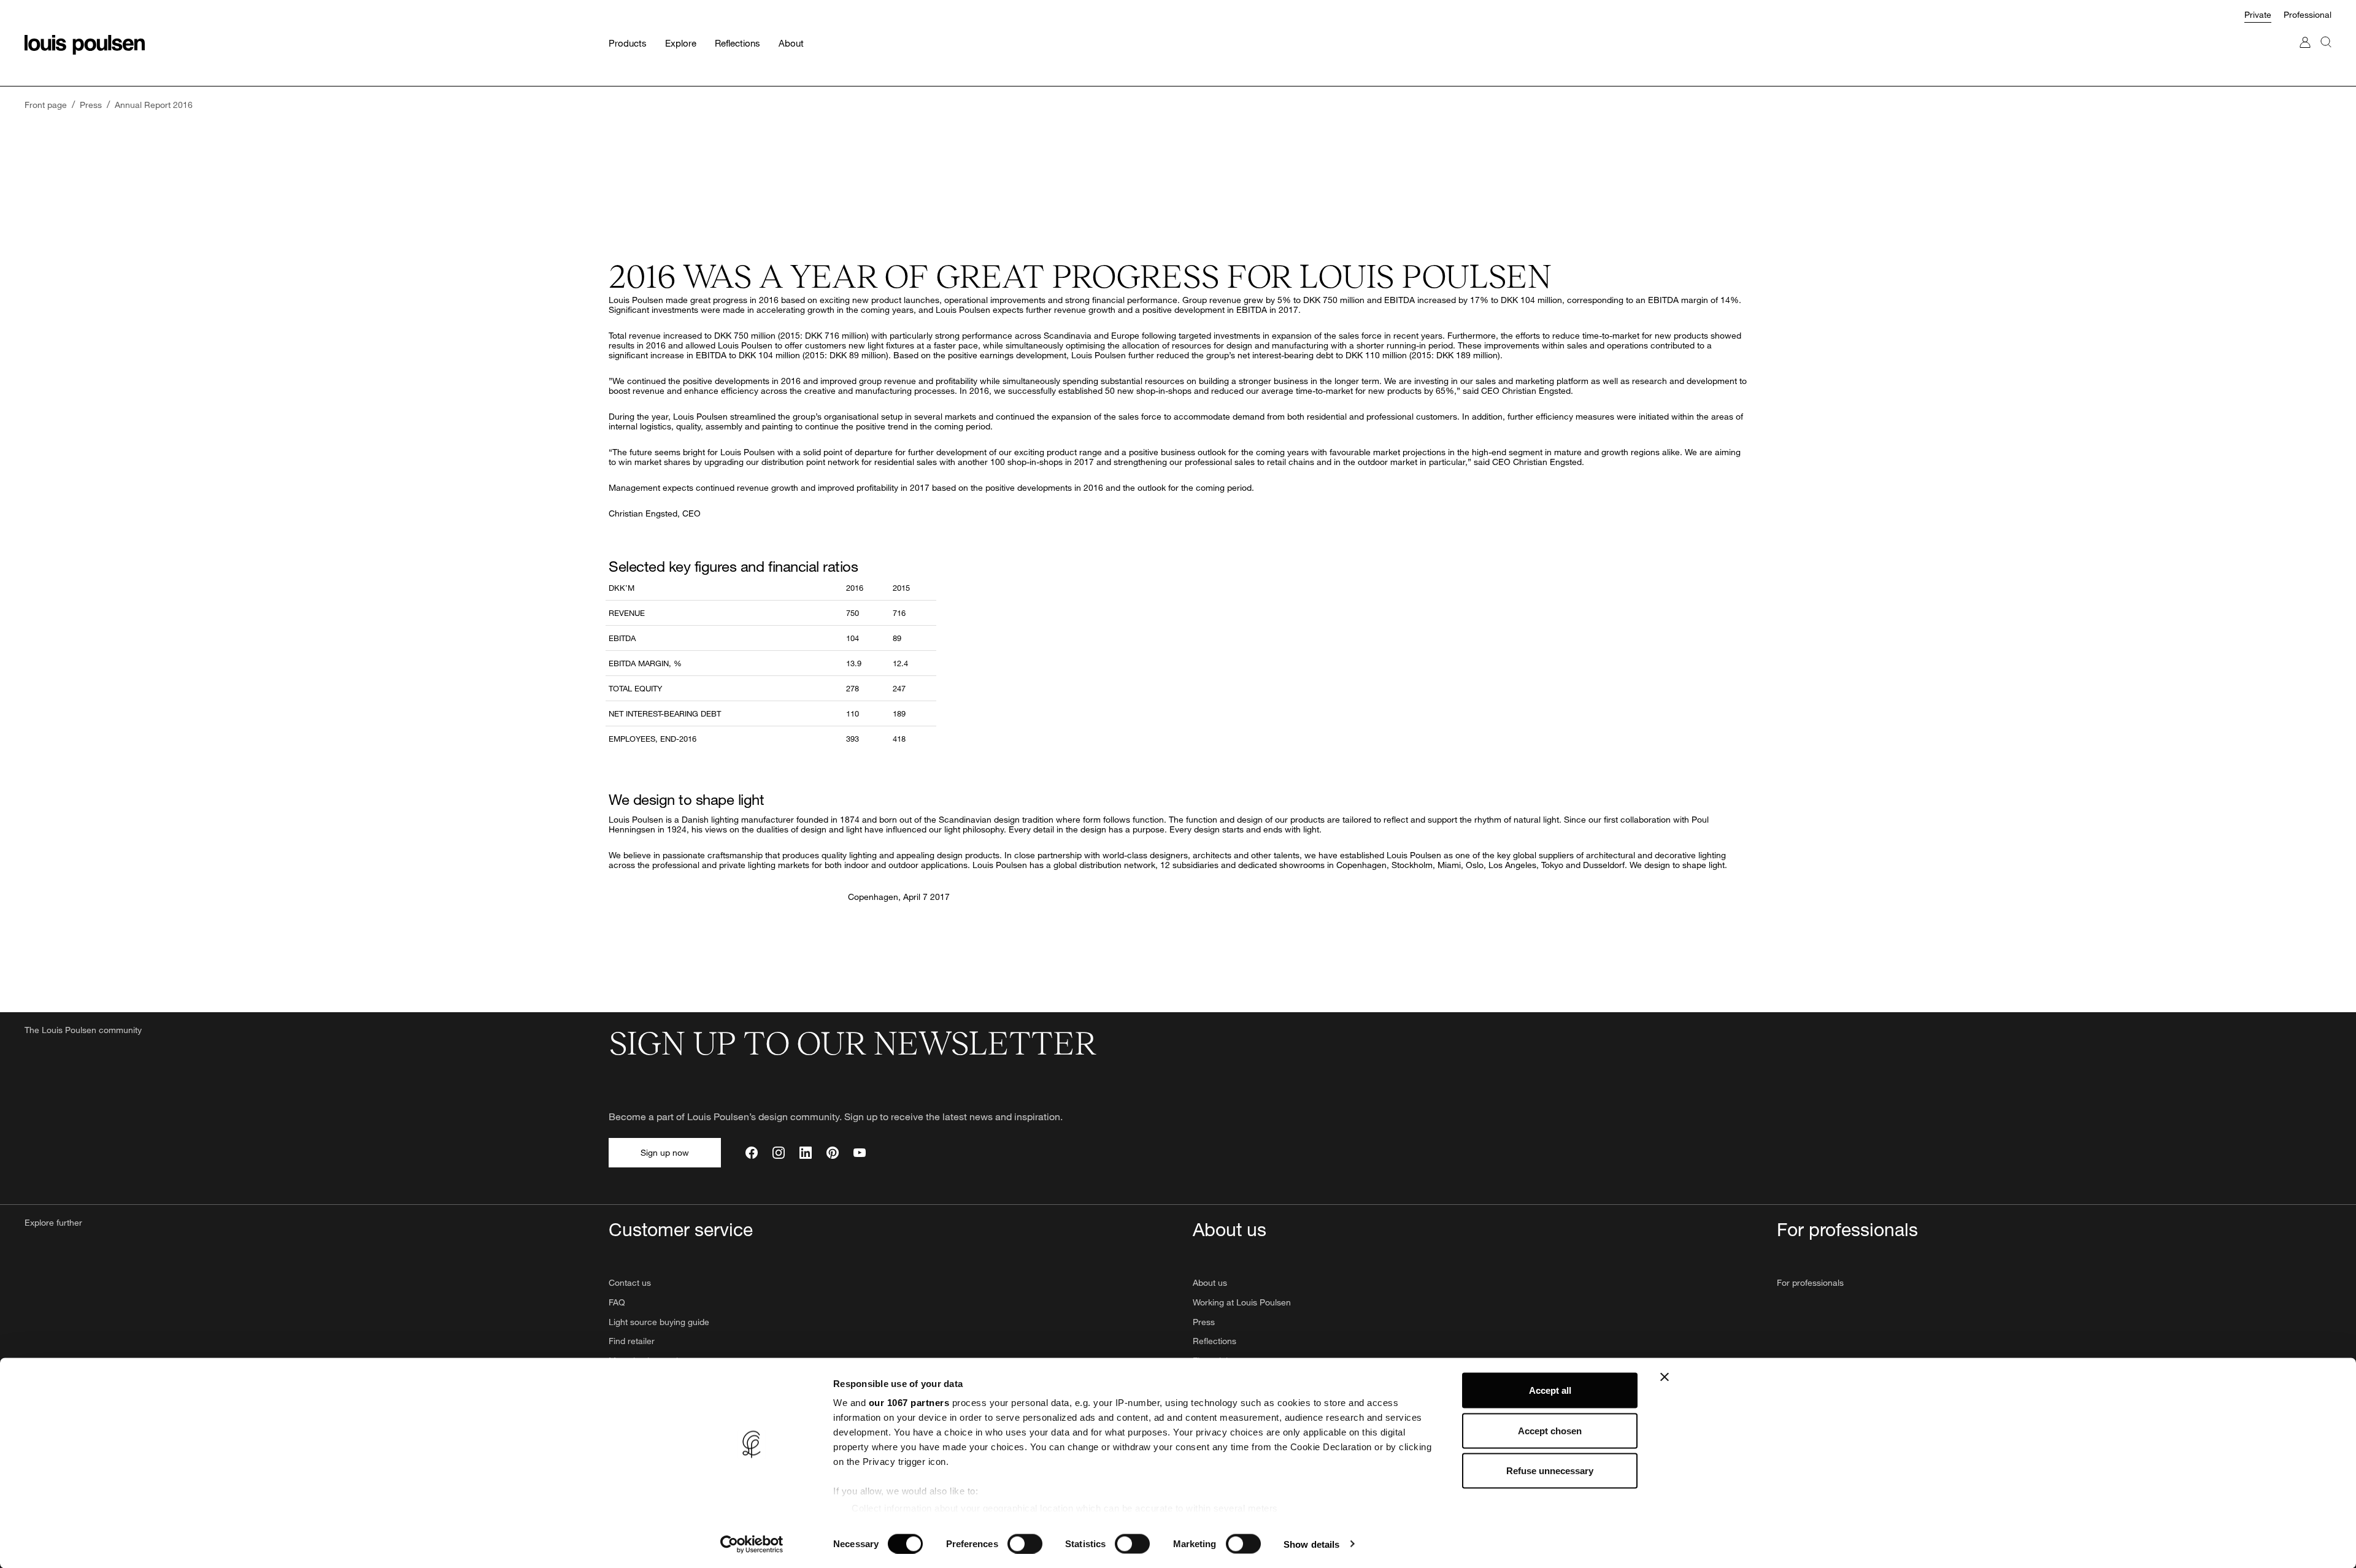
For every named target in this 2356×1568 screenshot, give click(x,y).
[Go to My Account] (2305, 54)
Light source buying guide (659, 1322)
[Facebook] (752, 1153)
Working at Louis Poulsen (1242, 1302)
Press (1204, 1322)
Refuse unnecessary (1550, 1471)
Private (2258, 14)
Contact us (630, 1282)
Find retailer (632, 1341)
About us (1210, 1282)
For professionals (1810, 1282)
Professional (2308, 14)
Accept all (1550, 1390)
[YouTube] (860, 1153)
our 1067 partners (909, 1403)
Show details (1311, 1544)
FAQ (617, 1302)
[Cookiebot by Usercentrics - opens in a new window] (752, 1544)
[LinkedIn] (806, 1153)
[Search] (2326, 54)
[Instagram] (779, 1153)
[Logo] (85, 45)
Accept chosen (1550, 1430)
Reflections (1215, 1341)
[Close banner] (1665, 1377)
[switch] (1025, 1543)
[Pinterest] (833, 1153)
